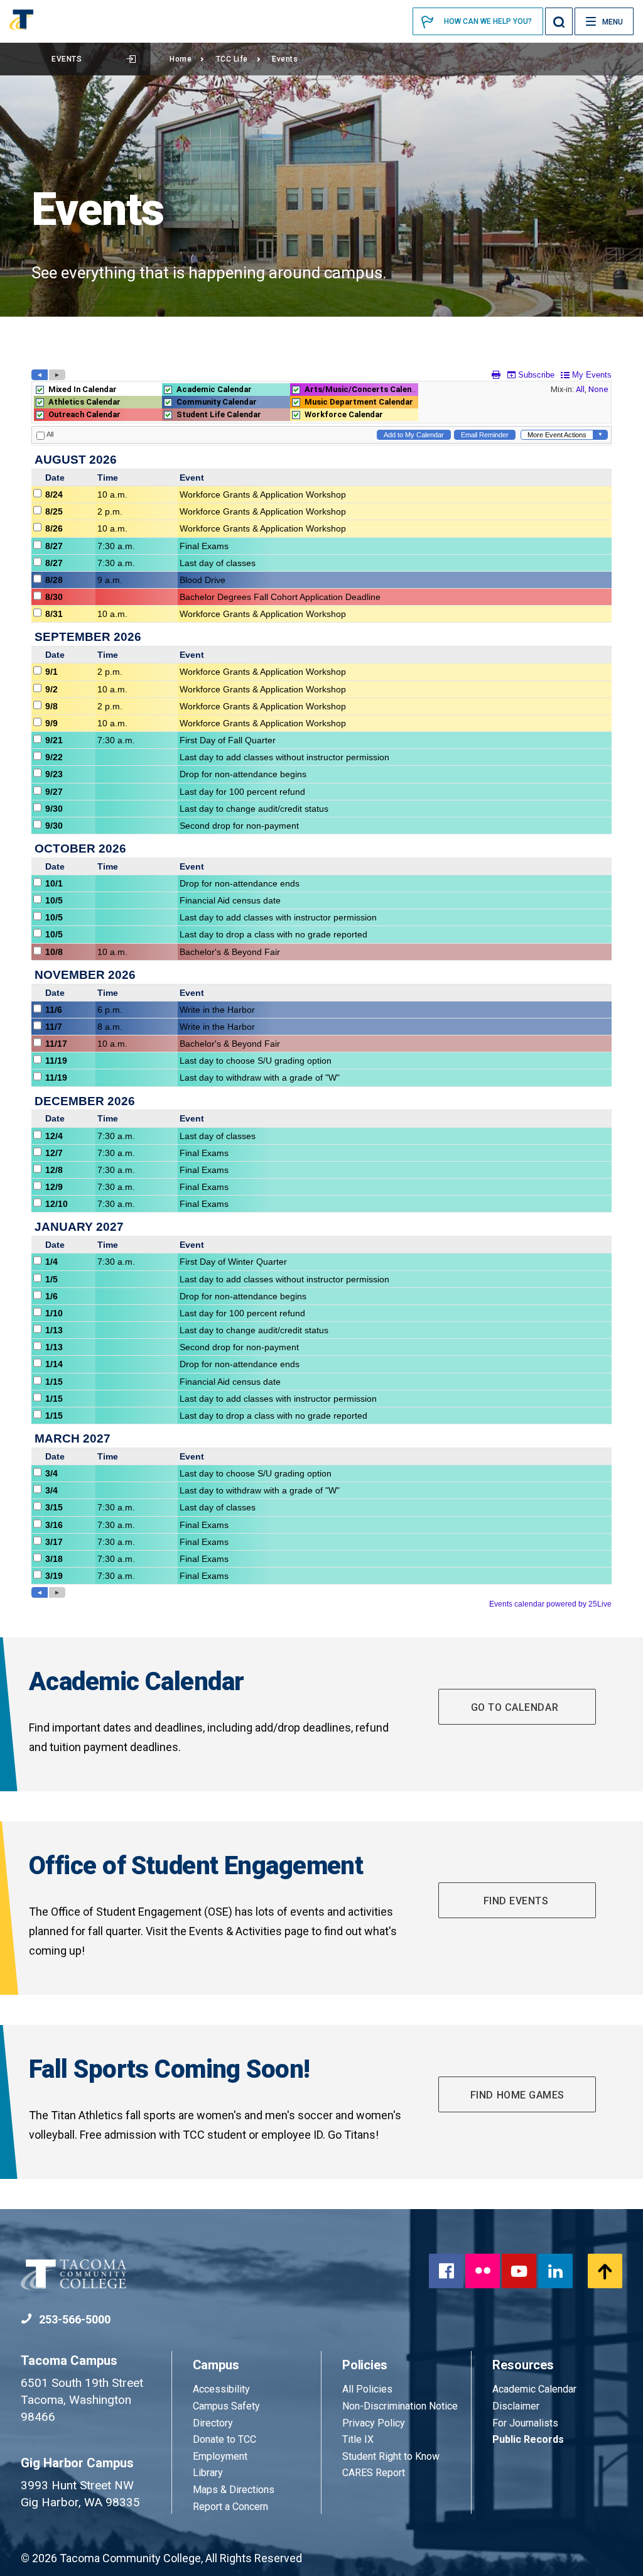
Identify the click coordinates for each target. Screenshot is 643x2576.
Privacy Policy (374, 2423)
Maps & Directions (234, 2490)
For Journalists (525, 2423)
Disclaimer (516, 2406)
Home (181, 59)
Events (67, 59)
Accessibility (221, 2389)
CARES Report (374, 2473)
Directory (213, 2423)
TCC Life (232, 59)
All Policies (369, 2389)
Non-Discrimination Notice (400, 2406)
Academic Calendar (534, 2389)
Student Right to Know (391, 2456)
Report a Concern (230, 2507)
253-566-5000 (73, 2319)
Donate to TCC (224, 2439)
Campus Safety (226, 2406)
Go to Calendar (517, 1707)
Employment (220, 2456)
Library (208, 2473)
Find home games (517, 2095)
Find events (517, 1901)
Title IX (358, 2439)
